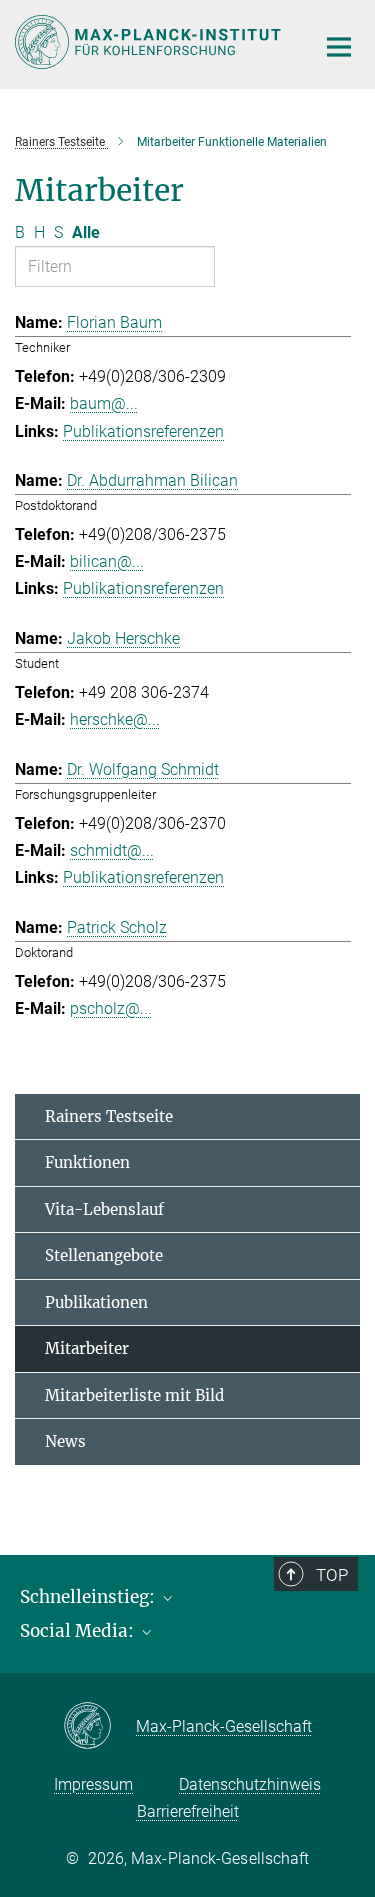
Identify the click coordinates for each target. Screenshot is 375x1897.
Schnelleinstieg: (89, 1597)
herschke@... (115, 719)
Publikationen (96, 1302)
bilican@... (107, 561)
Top (332, 1575)
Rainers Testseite (109, 1116)
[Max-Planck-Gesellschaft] (99, 1727)
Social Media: (79, 1631)
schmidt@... (112, 850)
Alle (86, 232)
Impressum (93, 1784)
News (65, 1441)
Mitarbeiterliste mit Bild (134, 1395)
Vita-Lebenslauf (104, 1209)
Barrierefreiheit (188, 1811)
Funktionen (87, 1162)
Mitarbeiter (87, 1348)
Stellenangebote (104, 1255)
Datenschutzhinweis (250, 1784)
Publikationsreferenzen (143, 431)
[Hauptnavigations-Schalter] (339, 47)
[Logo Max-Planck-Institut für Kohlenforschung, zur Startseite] (150, 42)
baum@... (104, 403)
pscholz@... (111, 1008)
